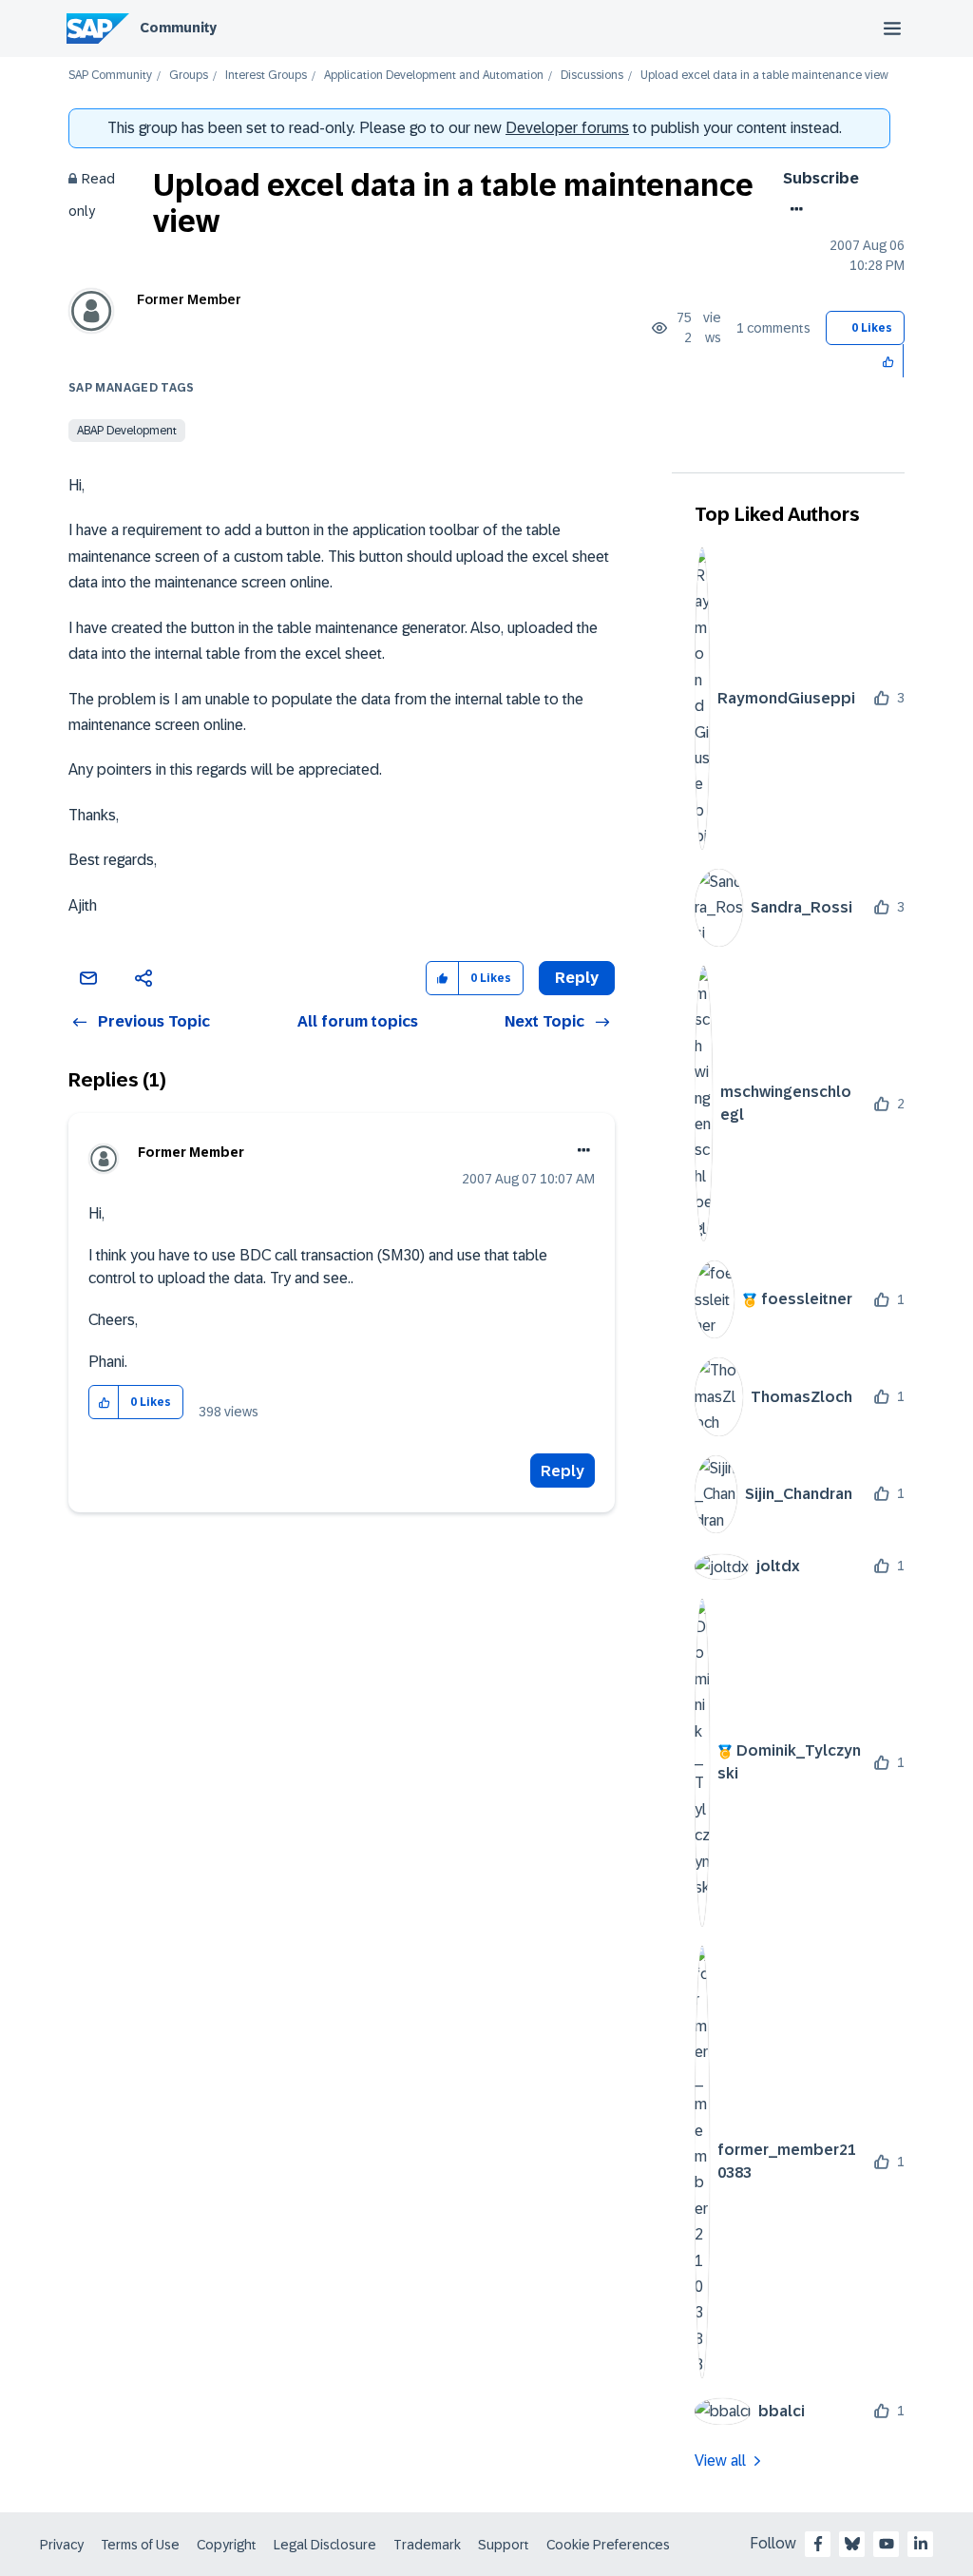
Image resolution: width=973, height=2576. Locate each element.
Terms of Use (140, 2545)
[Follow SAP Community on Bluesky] (852, 2544)
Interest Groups (266, 76)
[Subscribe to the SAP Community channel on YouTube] (887, 2544)
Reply (563, 1471)
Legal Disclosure (325, 2545)
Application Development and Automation (434, 76)
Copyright (227, 2545)
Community (178, 28)
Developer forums (567, 128)
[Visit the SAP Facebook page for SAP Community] (818, 2544)
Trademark (427, 2545)
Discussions (592, 76)
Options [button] (793, 209)
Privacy (62, 2545)
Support (504, 2545)
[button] (889, 361)
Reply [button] (577, 978)
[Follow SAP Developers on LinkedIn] (921, 2544)
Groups (189, 76)
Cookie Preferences (608, 2545)
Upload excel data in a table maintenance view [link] (764, 76)
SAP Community (110, 76)
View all (720, 2461)
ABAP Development (127, 431)
